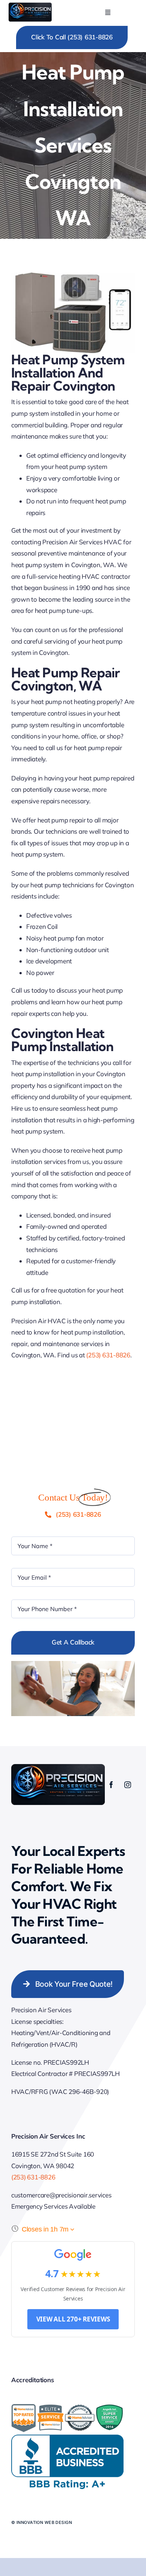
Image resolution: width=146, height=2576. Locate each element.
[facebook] (111, 1785)
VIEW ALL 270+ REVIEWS (73, 2319)
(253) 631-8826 (108, 1355)
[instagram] (128, 1785)
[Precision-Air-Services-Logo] (30, 6)
